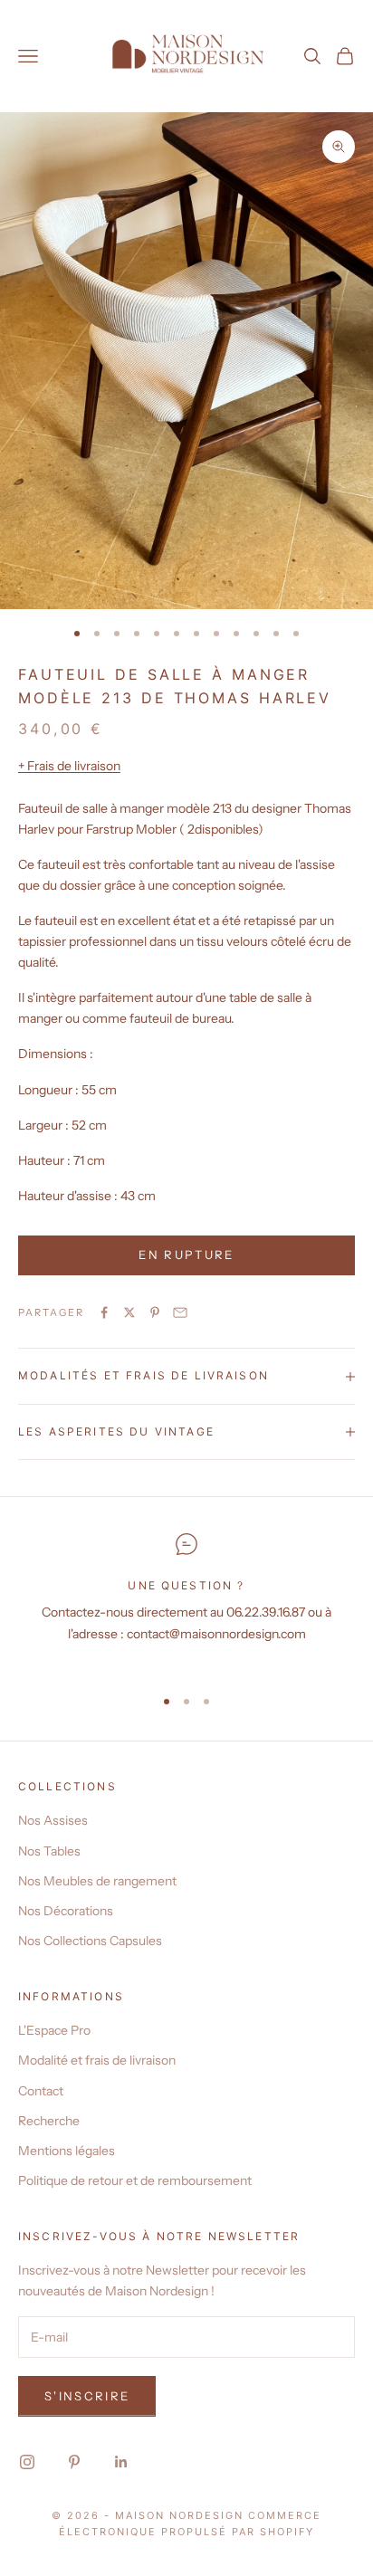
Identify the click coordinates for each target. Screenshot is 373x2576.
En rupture (186, 1255)
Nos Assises (53, 1820)
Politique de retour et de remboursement (135, 2180)
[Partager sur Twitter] (129, 1312)
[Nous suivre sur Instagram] (27, 2462)
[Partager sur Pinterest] (155, 1312)
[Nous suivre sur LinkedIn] (121, 2462)
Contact (41, 2091)
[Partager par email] (180, 1312)
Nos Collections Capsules (90, 1941)
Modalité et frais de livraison (97, 2060)
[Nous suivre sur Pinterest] (74, 2462)
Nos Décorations (66, 1911)
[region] (186, 1602)
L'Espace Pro (54, 2030)
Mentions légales (67, 2151)
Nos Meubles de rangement (97, 1881)
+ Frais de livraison (69, 766)
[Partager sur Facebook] (104, 1312)
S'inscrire (87, 2396)
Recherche (49, 2121)
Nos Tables (49, 1851)
